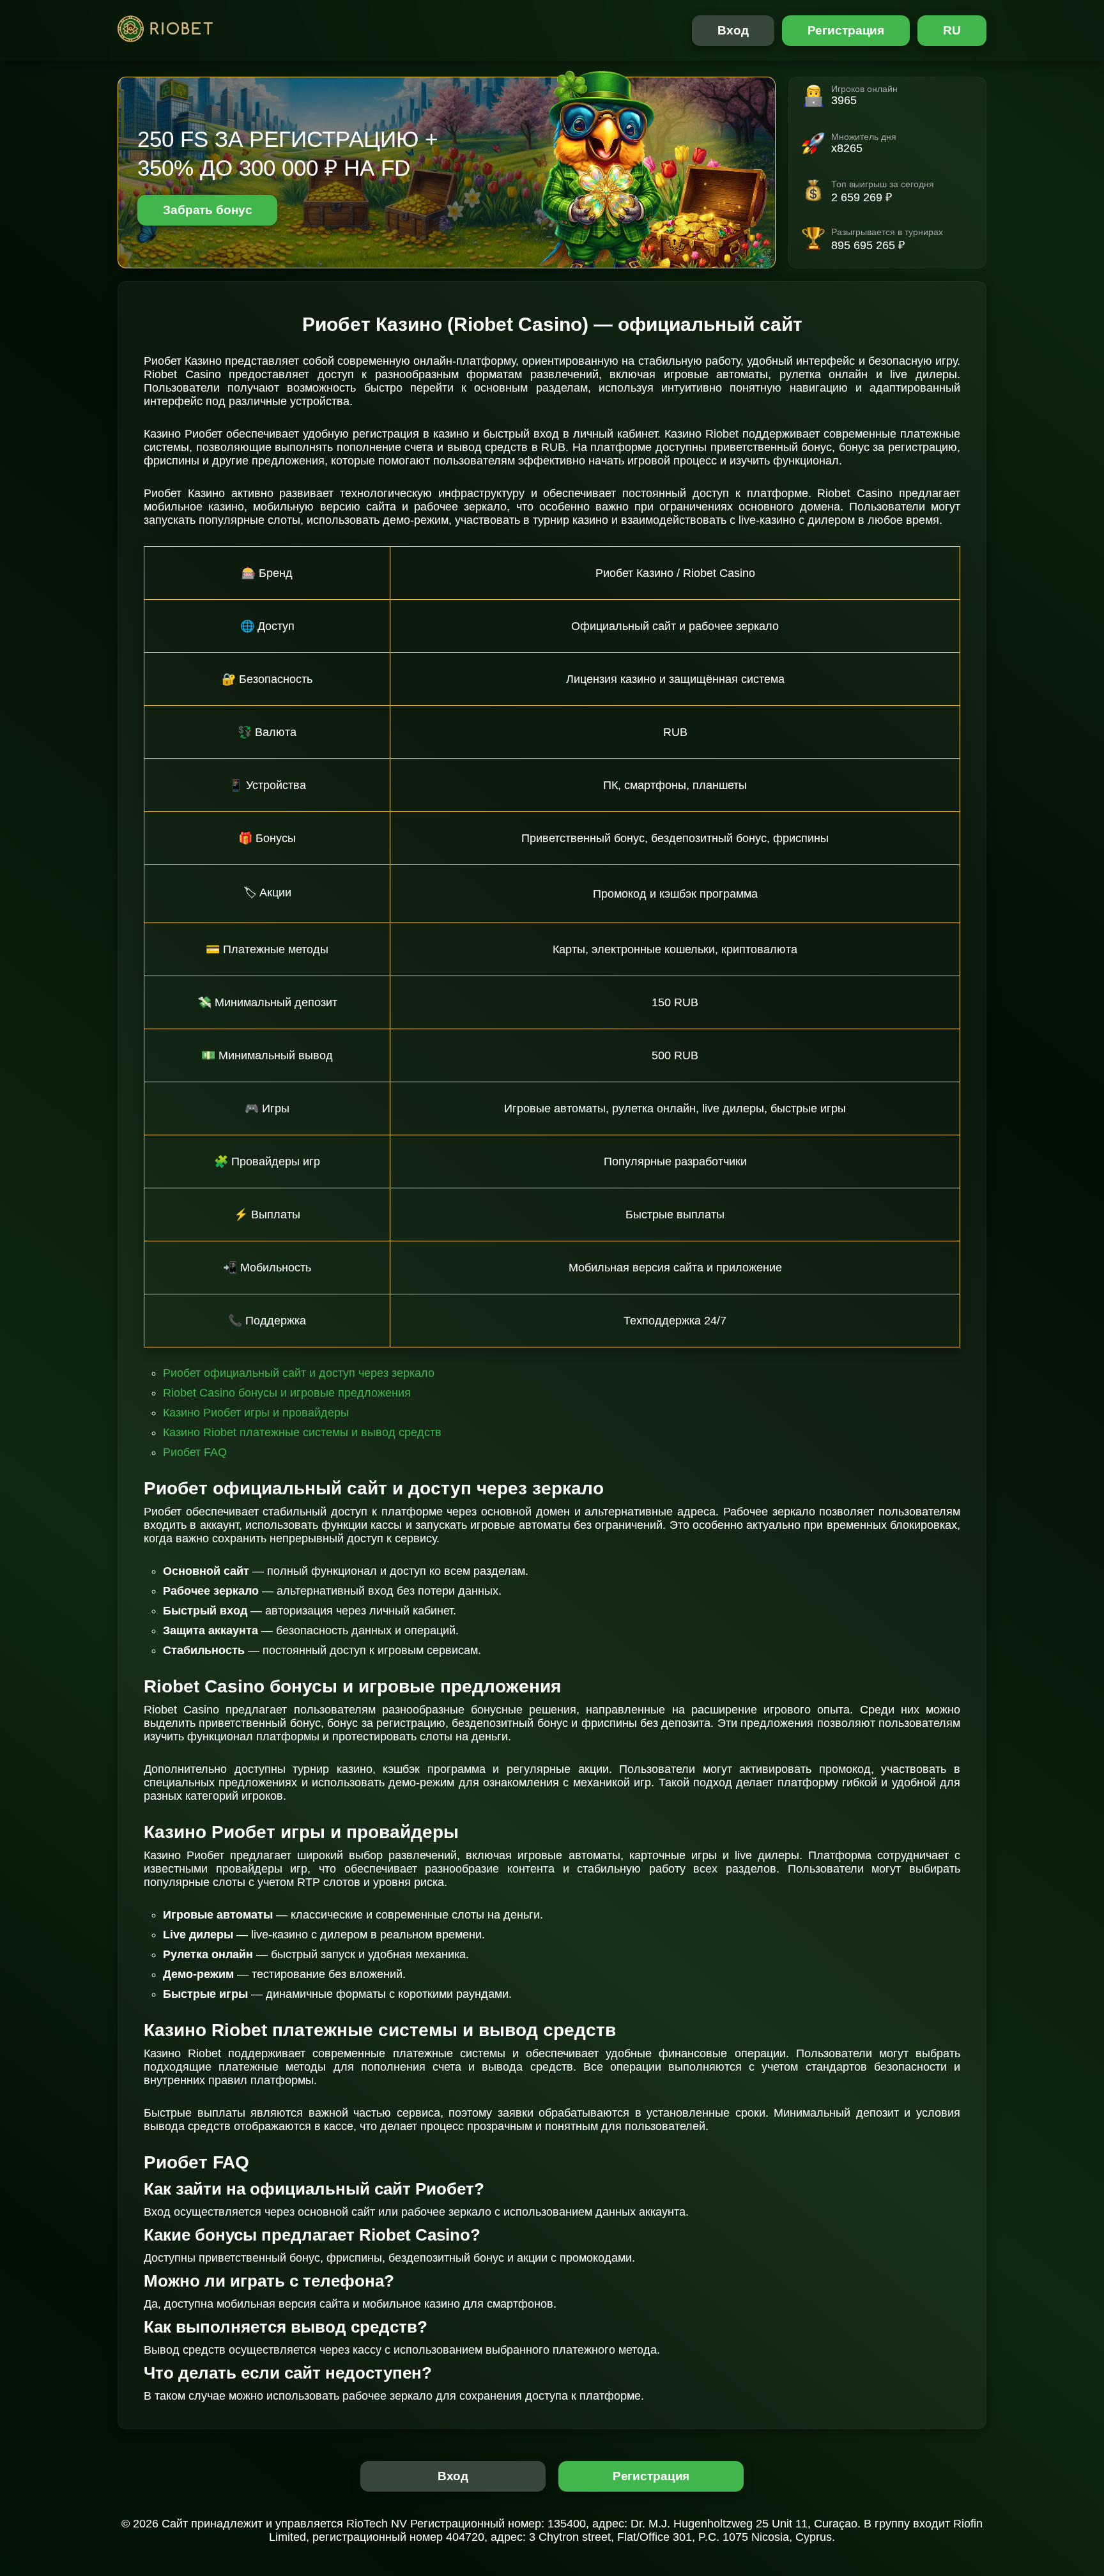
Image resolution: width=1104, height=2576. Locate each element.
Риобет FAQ (195, 1452)
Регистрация (846, 30)
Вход (733, 30)
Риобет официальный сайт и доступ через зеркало (299, 1373)
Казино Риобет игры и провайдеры (256, 1413)
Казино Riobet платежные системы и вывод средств (302, 1432)
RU (952, 30)
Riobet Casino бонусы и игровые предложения (287, 1393)
